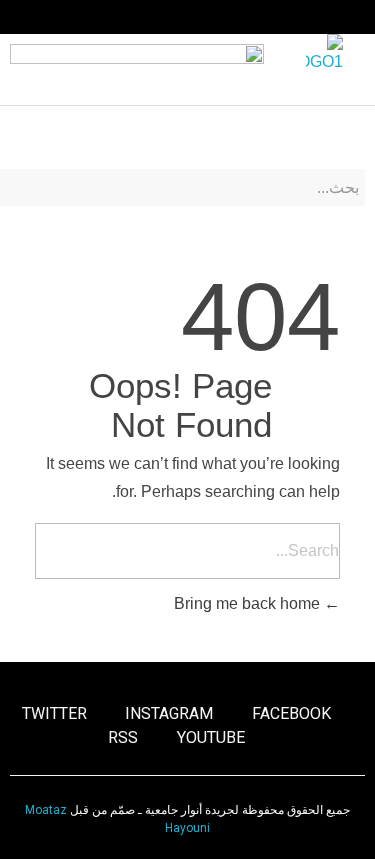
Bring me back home (249, 603)
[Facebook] (172, 17)
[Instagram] (133, 17)
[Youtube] (56, 17)
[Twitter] (95, 17)
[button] (351, 132)
